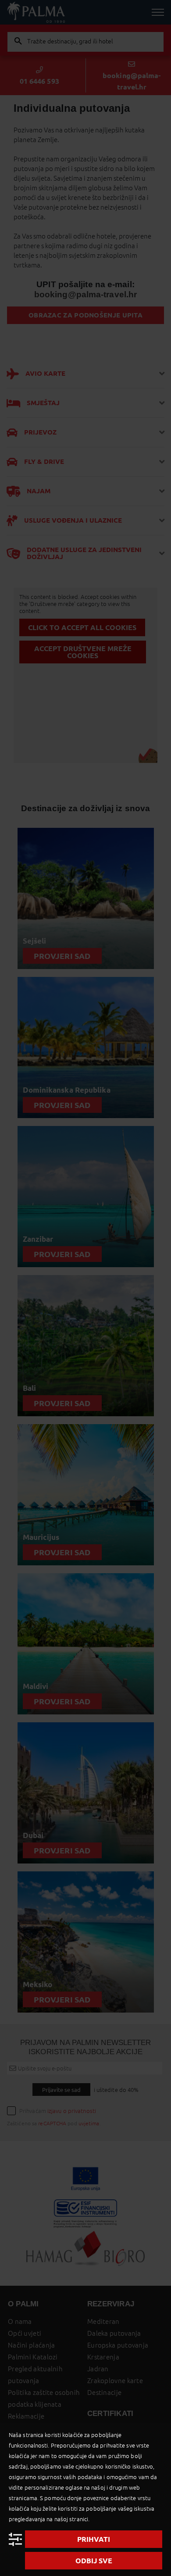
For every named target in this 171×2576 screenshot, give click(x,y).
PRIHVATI (94, 2539)
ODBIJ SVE (94, 2561)
